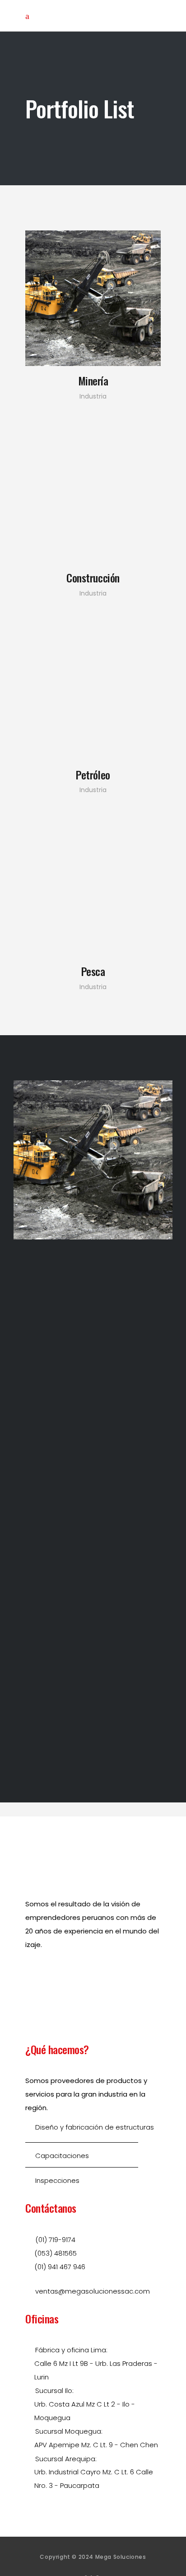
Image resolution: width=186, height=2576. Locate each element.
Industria (93, 396)
